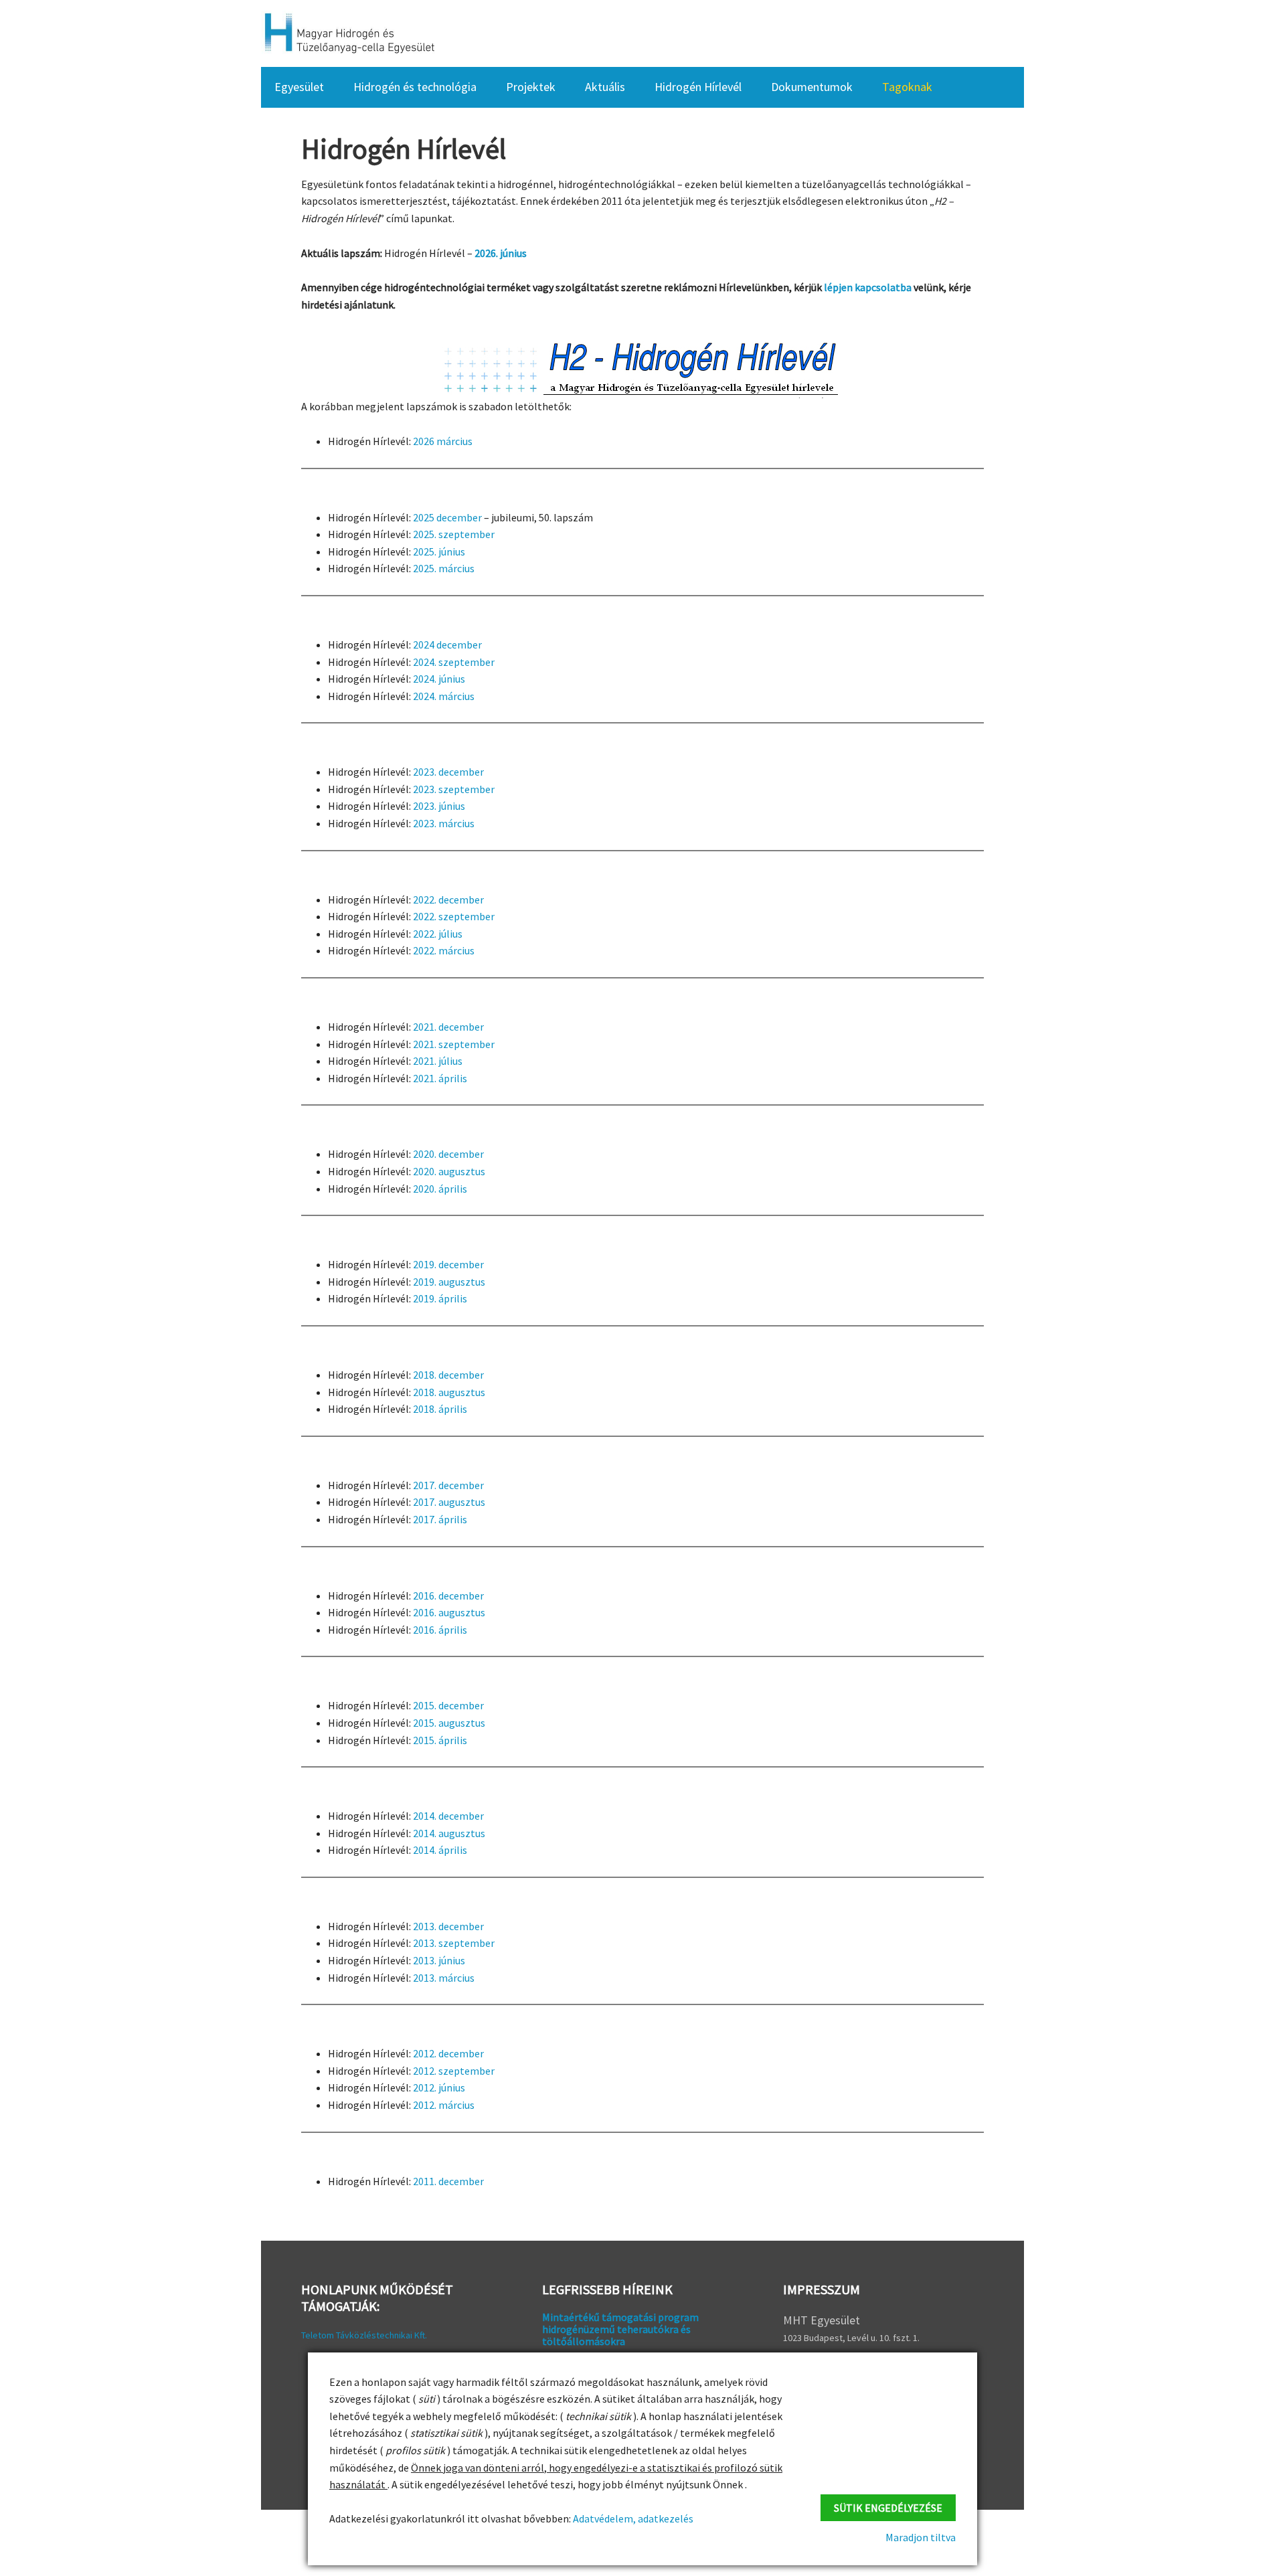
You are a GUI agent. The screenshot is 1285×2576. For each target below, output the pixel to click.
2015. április (440, 1740)
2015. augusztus (449, 1723)
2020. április (440, 1189)
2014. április (440, 1850)
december (459, 645)
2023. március (444, 823)
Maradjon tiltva (921, 2537)
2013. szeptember (454, 1943)
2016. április (440, 1630)
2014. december (448, 1816)
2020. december (448, 1154)
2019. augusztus (449, 1282)
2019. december (448, 1264)
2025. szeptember (454, 534)
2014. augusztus (449, 1833)
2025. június (439, 551)
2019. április (440, 1298)
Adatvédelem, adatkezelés (632, 2518)
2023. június (439, 806)
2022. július (438, 934)
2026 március (443, 441)
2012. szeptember (454, 2071)
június (452, 679)
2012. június (439, 2087)
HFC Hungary (348, 33)
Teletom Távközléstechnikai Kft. (364, 2335)
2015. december (448, 1705)
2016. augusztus (449, 1612)
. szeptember (464, 662)
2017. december (448, 1485)
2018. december (448, 1375)
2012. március (444, 2105)
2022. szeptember (454, 916)
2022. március (444, 950)
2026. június (501, 253)
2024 (425, 645)
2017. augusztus (449, 1502)
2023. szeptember (454, 789)
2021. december (448, 1027)
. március (454, 696)
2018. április (440, 1409)
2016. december (448, 1596)
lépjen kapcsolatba (868, 287)
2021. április (440, 1078)
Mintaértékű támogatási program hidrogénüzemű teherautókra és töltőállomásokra (620, 2329)
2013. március (444, 1978)
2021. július (438, 1061)
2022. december (448, 899)
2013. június (439, 1960)
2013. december (448, 1926)
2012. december (448, 2053)
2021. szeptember (454, 1044)
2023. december (448, 772)
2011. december (448, 2181)
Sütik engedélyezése (888, 2508)
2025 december (447, 517)
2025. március (444, 568)
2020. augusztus (449, 1171)
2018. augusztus (449, 1392)
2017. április (440, 1519)
